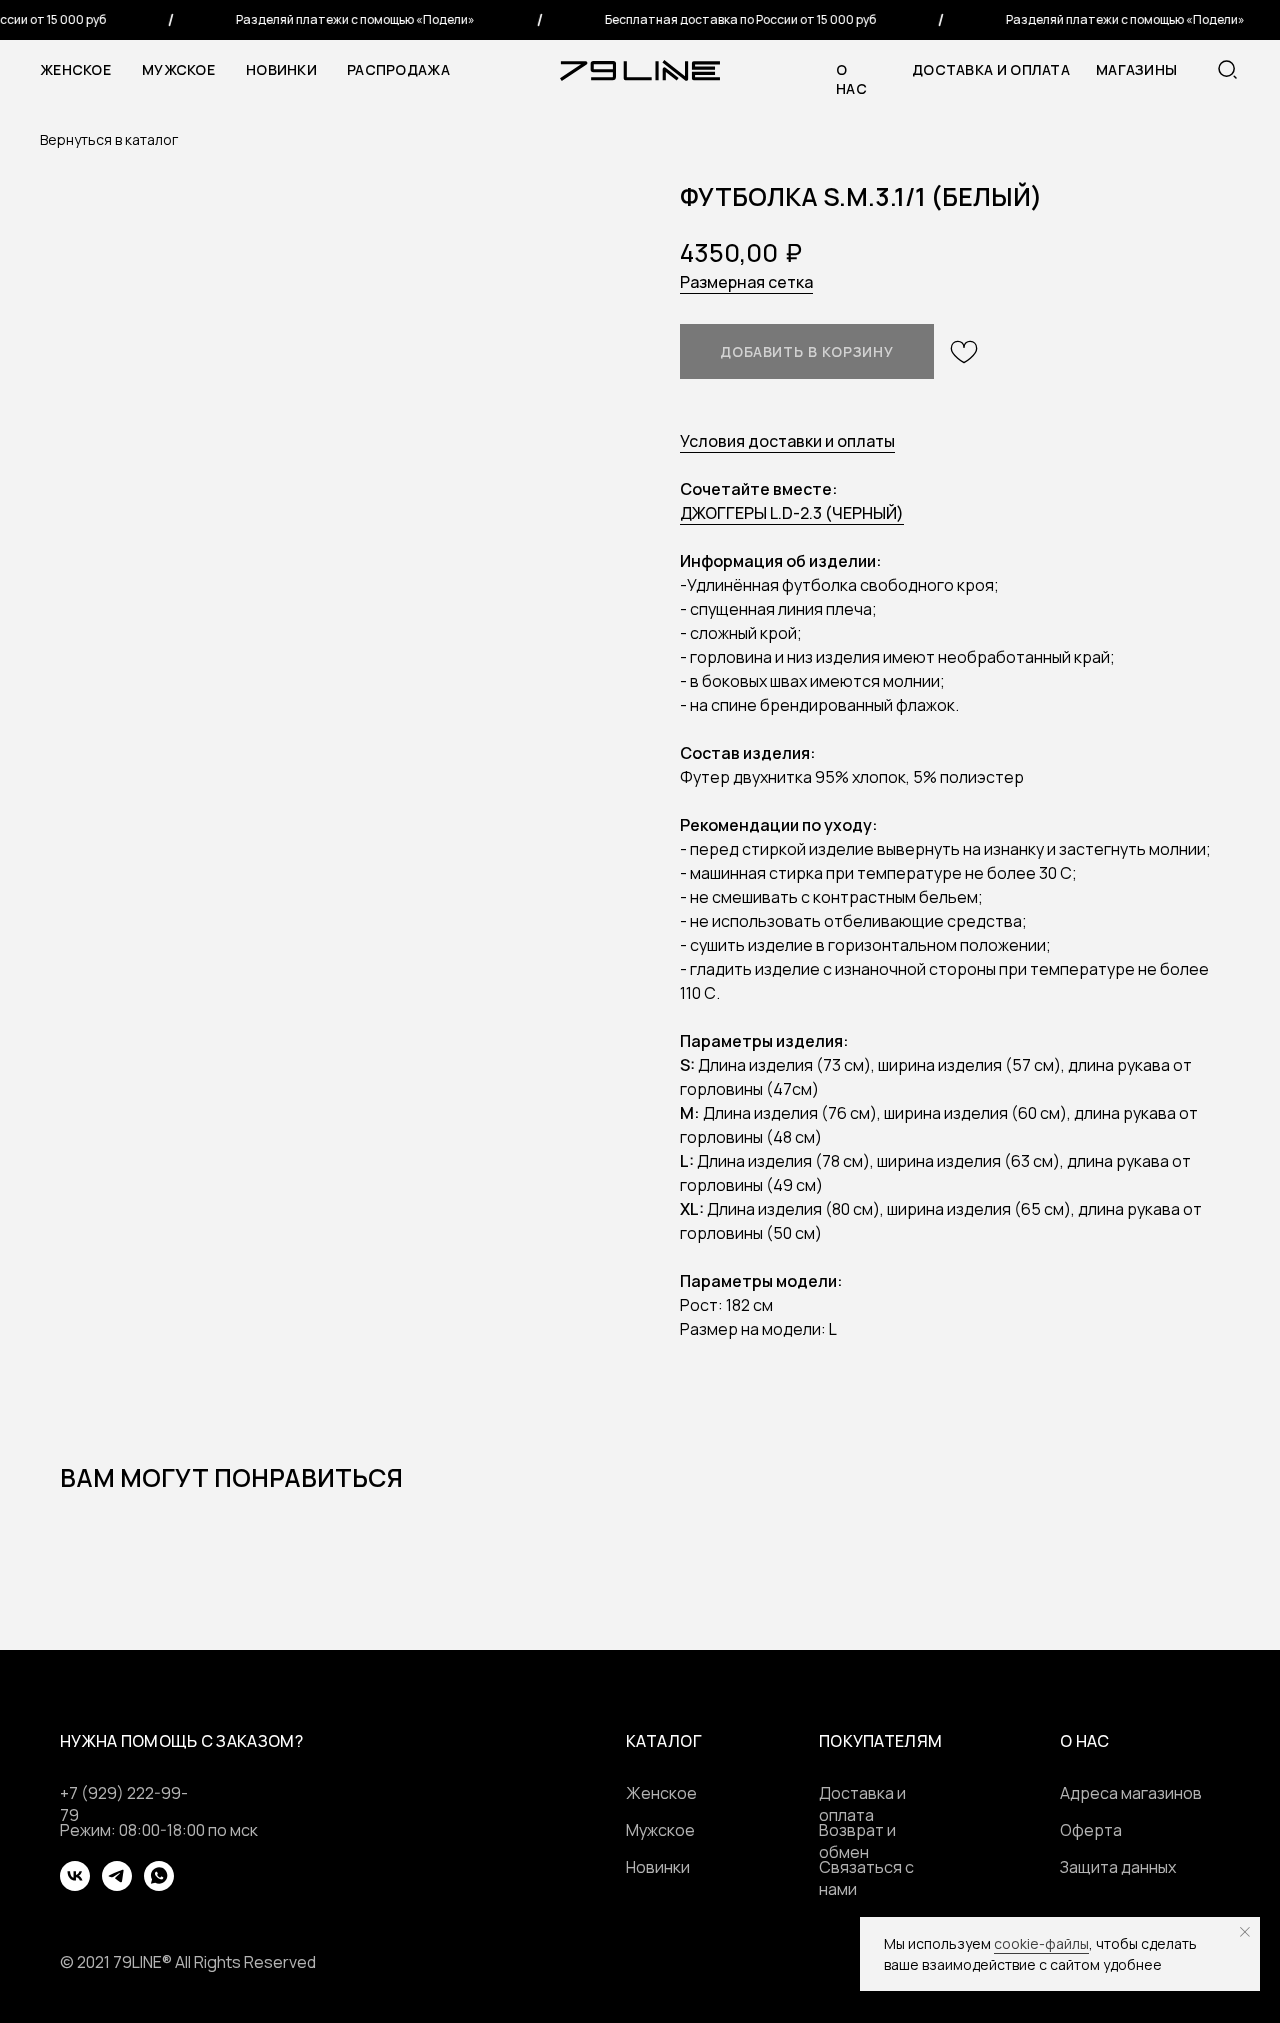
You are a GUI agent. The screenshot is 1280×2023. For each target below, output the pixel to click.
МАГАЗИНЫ (1136, 69)
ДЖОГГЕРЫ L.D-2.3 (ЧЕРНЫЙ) (792, 513)
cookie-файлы (1041, 1943)
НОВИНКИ (281, 69)
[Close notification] (1245, 1932)
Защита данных (1118, 1867)
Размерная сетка (746, 282)
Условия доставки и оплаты (787, 441)
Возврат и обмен (857, 1841)
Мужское (178, 69)
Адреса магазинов (1131, 1793)
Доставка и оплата (991, 69)
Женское (75, 69)
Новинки (658, 1867)
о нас (851, 79)
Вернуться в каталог (109, 139)
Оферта (1091, 1830)
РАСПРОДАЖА (398, 69)
